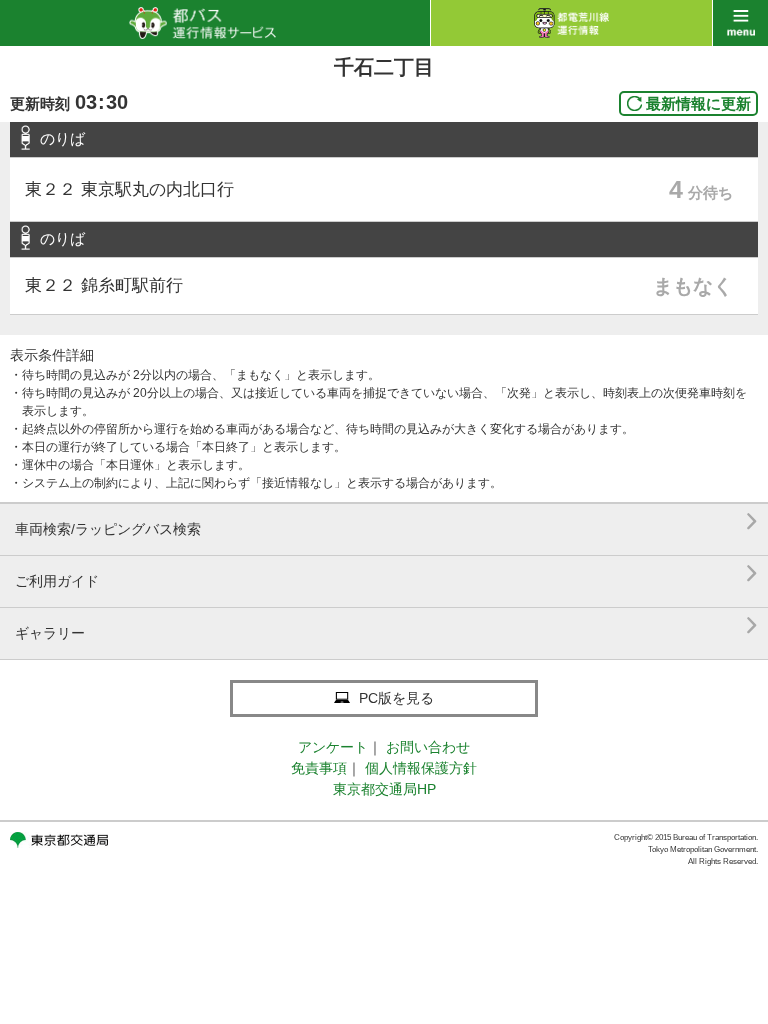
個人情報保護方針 (421, 768)
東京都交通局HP (384, 789)
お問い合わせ (428, 747)
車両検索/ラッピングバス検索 (386, 521)
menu (740, 23)
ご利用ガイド (386, 573)
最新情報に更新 (698, 103)
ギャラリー (386, 625)
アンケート (333, 747)
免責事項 (319, 768)
